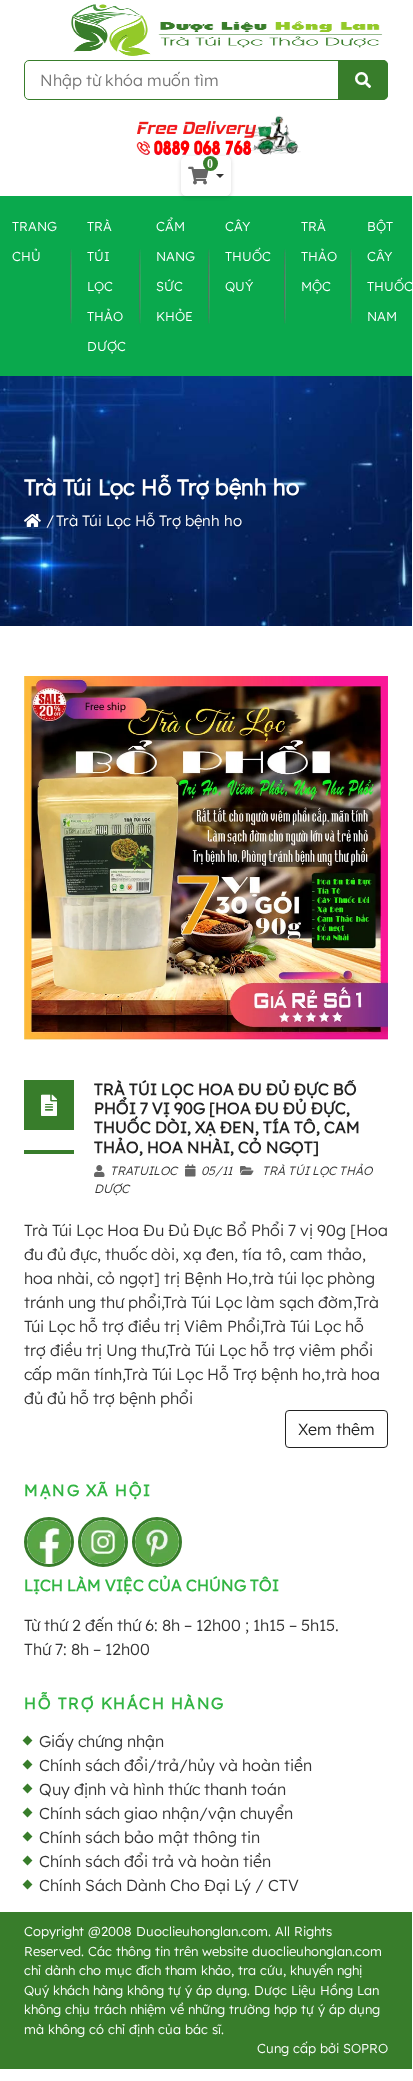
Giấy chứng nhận (101, 1741)
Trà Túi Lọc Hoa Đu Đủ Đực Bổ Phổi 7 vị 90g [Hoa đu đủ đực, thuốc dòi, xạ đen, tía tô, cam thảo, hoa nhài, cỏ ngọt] (227, 1118)
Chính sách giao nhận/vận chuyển (166, 1813)
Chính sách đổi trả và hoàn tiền (155, 1861)
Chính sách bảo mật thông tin (149, 1837)
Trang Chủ (34, 241)
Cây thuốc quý (248, 256)
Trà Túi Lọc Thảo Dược (106, 286)
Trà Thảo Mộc (319, 256)
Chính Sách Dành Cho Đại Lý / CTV (169, 1885)
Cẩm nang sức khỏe (175, 271)
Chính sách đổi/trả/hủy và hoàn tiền (175, 1765)
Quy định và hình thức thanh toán (162, 1789)
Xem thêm (336, 1429)
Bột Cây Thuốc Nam (390, 271)
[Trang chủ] (32, 520)
